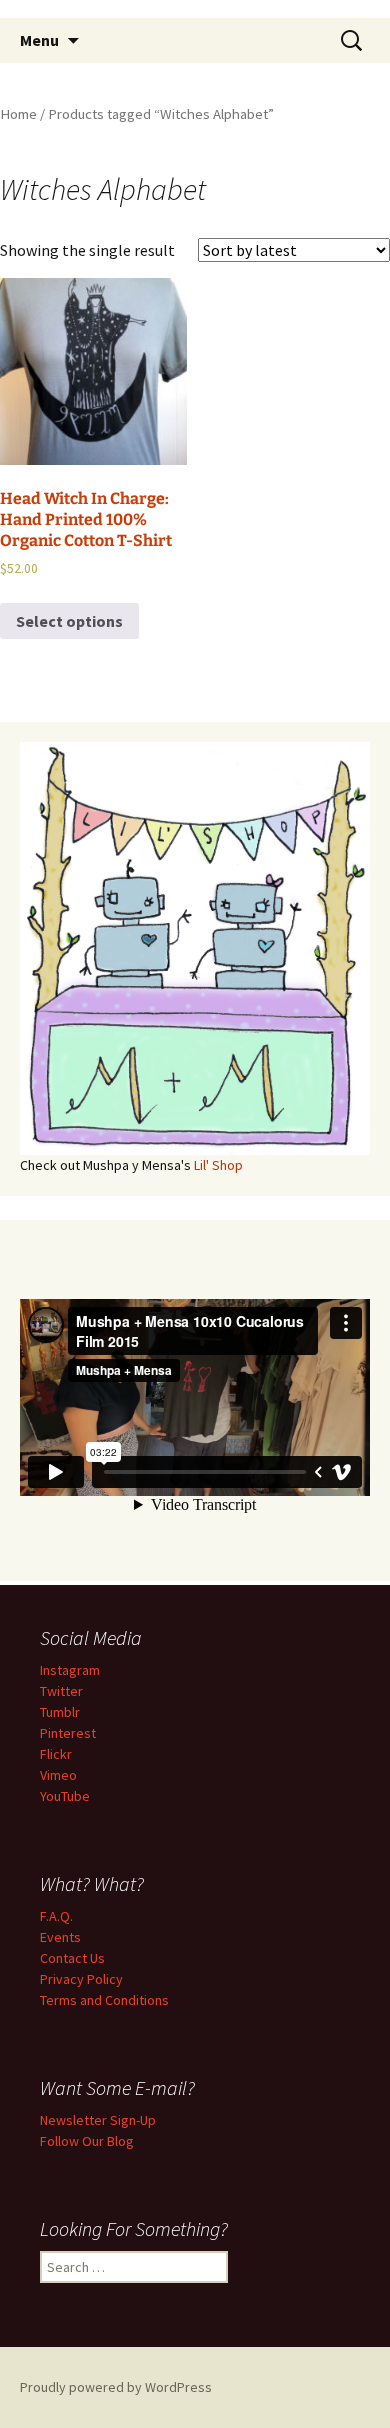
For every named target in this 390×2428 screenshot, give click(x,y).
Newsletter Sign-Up (98, 2120)
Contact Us (72, 1958)
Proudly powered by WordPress (116, 2387)
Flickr (56, 1754)
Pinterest (68, 1733)
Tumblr (60, 1712)
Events (60, 1937)
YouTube (65, 1796)
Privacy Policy (81, 1979)
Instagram (70, 1670)
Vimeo (58, 1775)
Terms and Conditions (104, 2000)
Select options (69, 621)
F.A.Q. (56, 1916)
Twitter (61, 1691)
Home (18, 114)
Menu (39, 40)
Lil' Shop (218, 1165)
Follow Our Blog (87, 2141)
